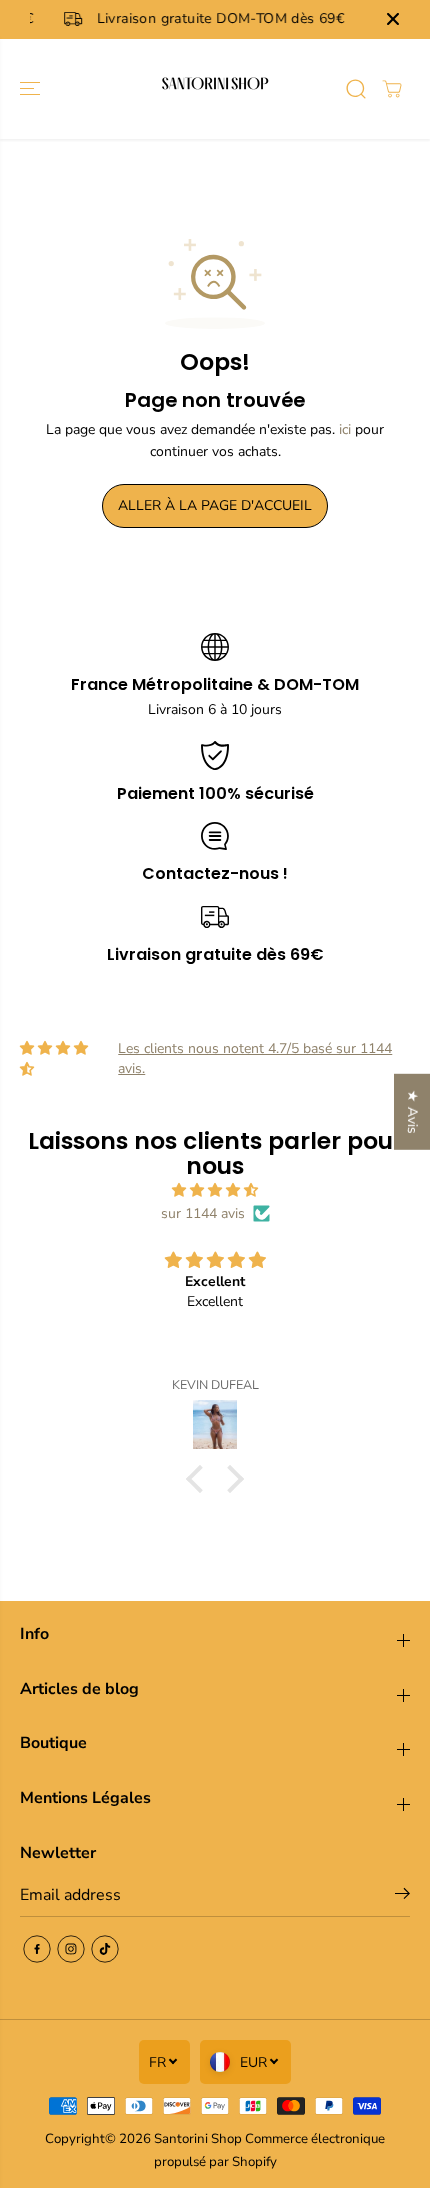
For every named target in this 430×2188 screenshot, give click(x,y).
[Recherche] (356, 89)
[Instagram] (71, 1949)
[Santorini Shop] (215, 89)
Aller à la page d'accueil (215, 505)
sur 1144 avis (203, 1213)
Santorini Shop (198, 2139)
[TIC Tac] (105, 1949)
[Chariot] (392, 89)
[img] (215, 1190)
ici (345, 429)
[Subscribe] (402, 1897)
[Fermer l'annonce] (393, 19)
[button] (32, 89)
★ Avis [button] (412, 1112)
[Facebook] (37, 1949)
